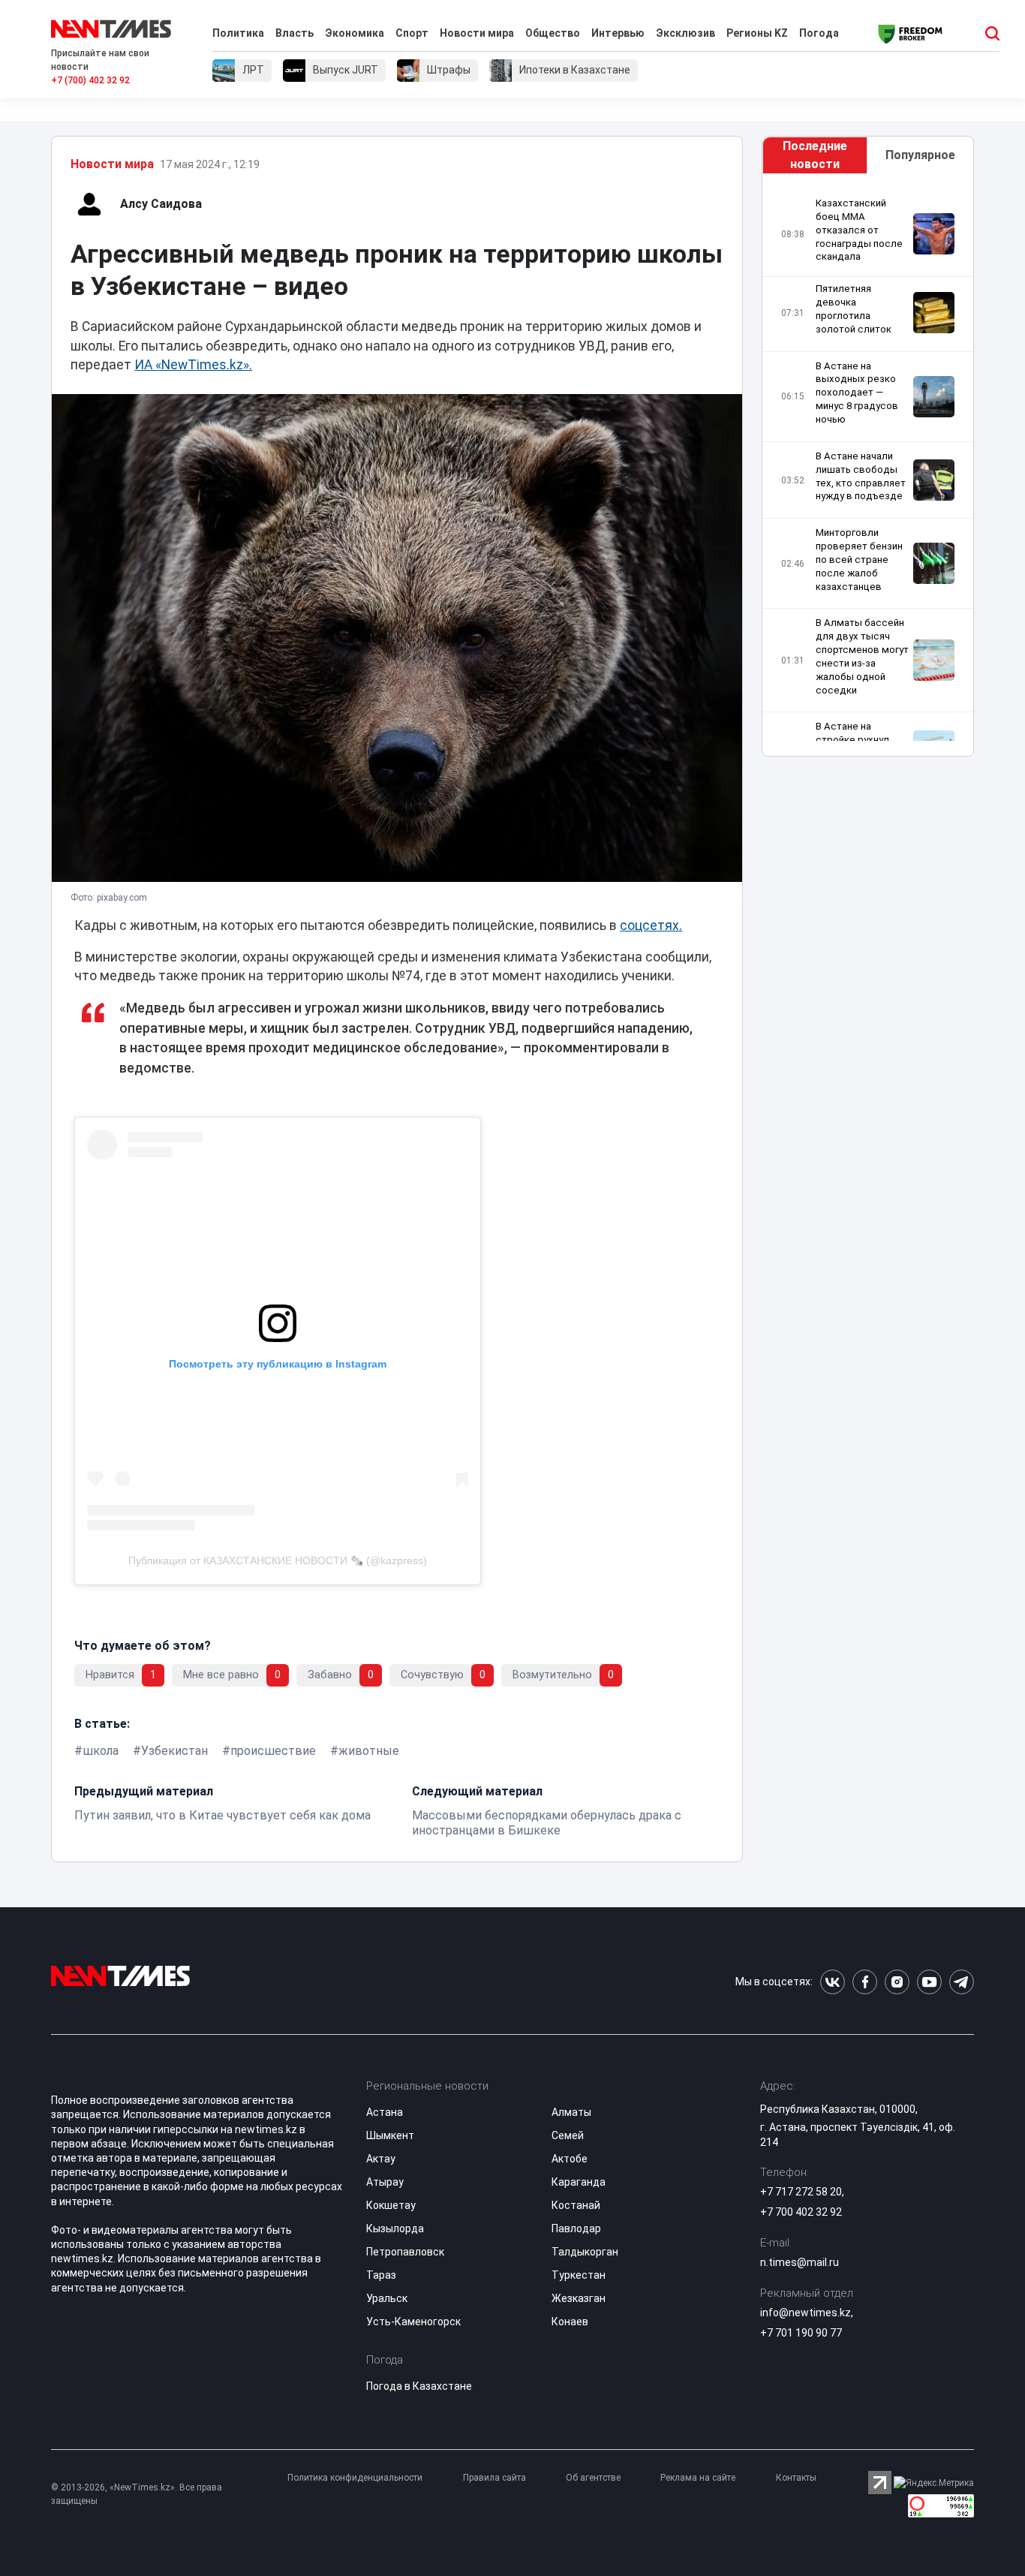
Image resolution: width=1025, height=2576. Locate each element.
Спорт (412, 33)
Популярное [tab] (920, 155)
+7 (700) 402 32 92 (90, 80)
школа (101, 1751)
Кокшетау (391, 2205)
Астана (385, 2112)
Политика (238, 33)
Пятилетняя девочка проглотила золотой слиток (854, 309)
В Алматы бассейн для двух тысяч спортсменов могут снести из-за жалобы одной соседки (862, 656)
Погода (819, 33)
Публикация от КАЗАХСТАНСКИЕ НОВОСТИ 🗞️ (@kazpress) (278, 1560)
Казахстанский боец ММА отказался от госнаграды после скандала (859, 230)
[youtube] (929, 1982)
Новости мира (477, 33)
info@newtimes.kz (806, 2313)
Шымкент (390, 2135)
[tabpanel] (868, 469)
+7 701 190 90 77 (801, 2333)
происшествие (273, 1751)
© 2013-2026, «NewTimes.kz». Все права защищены (137, 2494)
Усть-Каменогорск (413, 2322)
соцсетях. (651, 925)
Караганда (579, 2182)
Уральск (387, 2298)
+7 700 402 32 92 (801, 2212)
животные (369, 1751)
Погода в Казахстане (419, 2386)
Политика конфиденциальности (355, 2478)
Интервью (618, 33)
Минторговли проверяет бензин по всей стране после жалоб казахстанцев (859, 559)
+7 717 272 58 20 (801, 2192)
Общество (553, 33)
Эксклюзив (685, 33)
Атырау (385, 2182)
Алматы (571, 2112)
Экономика (355, 33)
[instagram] (897, 1982)
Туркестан (579, 2275)
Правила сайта (494, 2478)
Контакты (796, 2478)
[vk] (833, 1982)
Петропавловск (405, 2252)
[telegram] (962, 1982)
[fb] (865, 1982)
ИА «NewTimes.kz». (193, 365)
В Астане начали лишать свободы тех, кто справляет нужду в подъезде (861, 476)
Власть (295, 33)
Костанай (576, 2205)
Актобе (570, 2159)
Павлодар (576, 2228)
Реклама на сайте (698, 2478)
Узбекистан (174, 1751)
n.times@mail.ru (800, 2262)
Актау (381, 2159)
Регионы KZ (757, 33)
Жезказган (579, 2298)
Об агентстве (593, 2478)
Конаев (570, 2322)
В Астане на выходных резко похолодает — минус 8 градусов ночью (857, 393)
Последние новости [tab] (815, 155)
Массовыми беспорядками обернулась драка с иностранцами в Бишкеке (547, 1823)
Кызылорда (395, 2228)
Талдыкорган (585, 2252)
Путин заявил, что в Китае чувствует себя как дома (222, 1815)
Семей (568, 2135)
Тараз (381, 2275)
